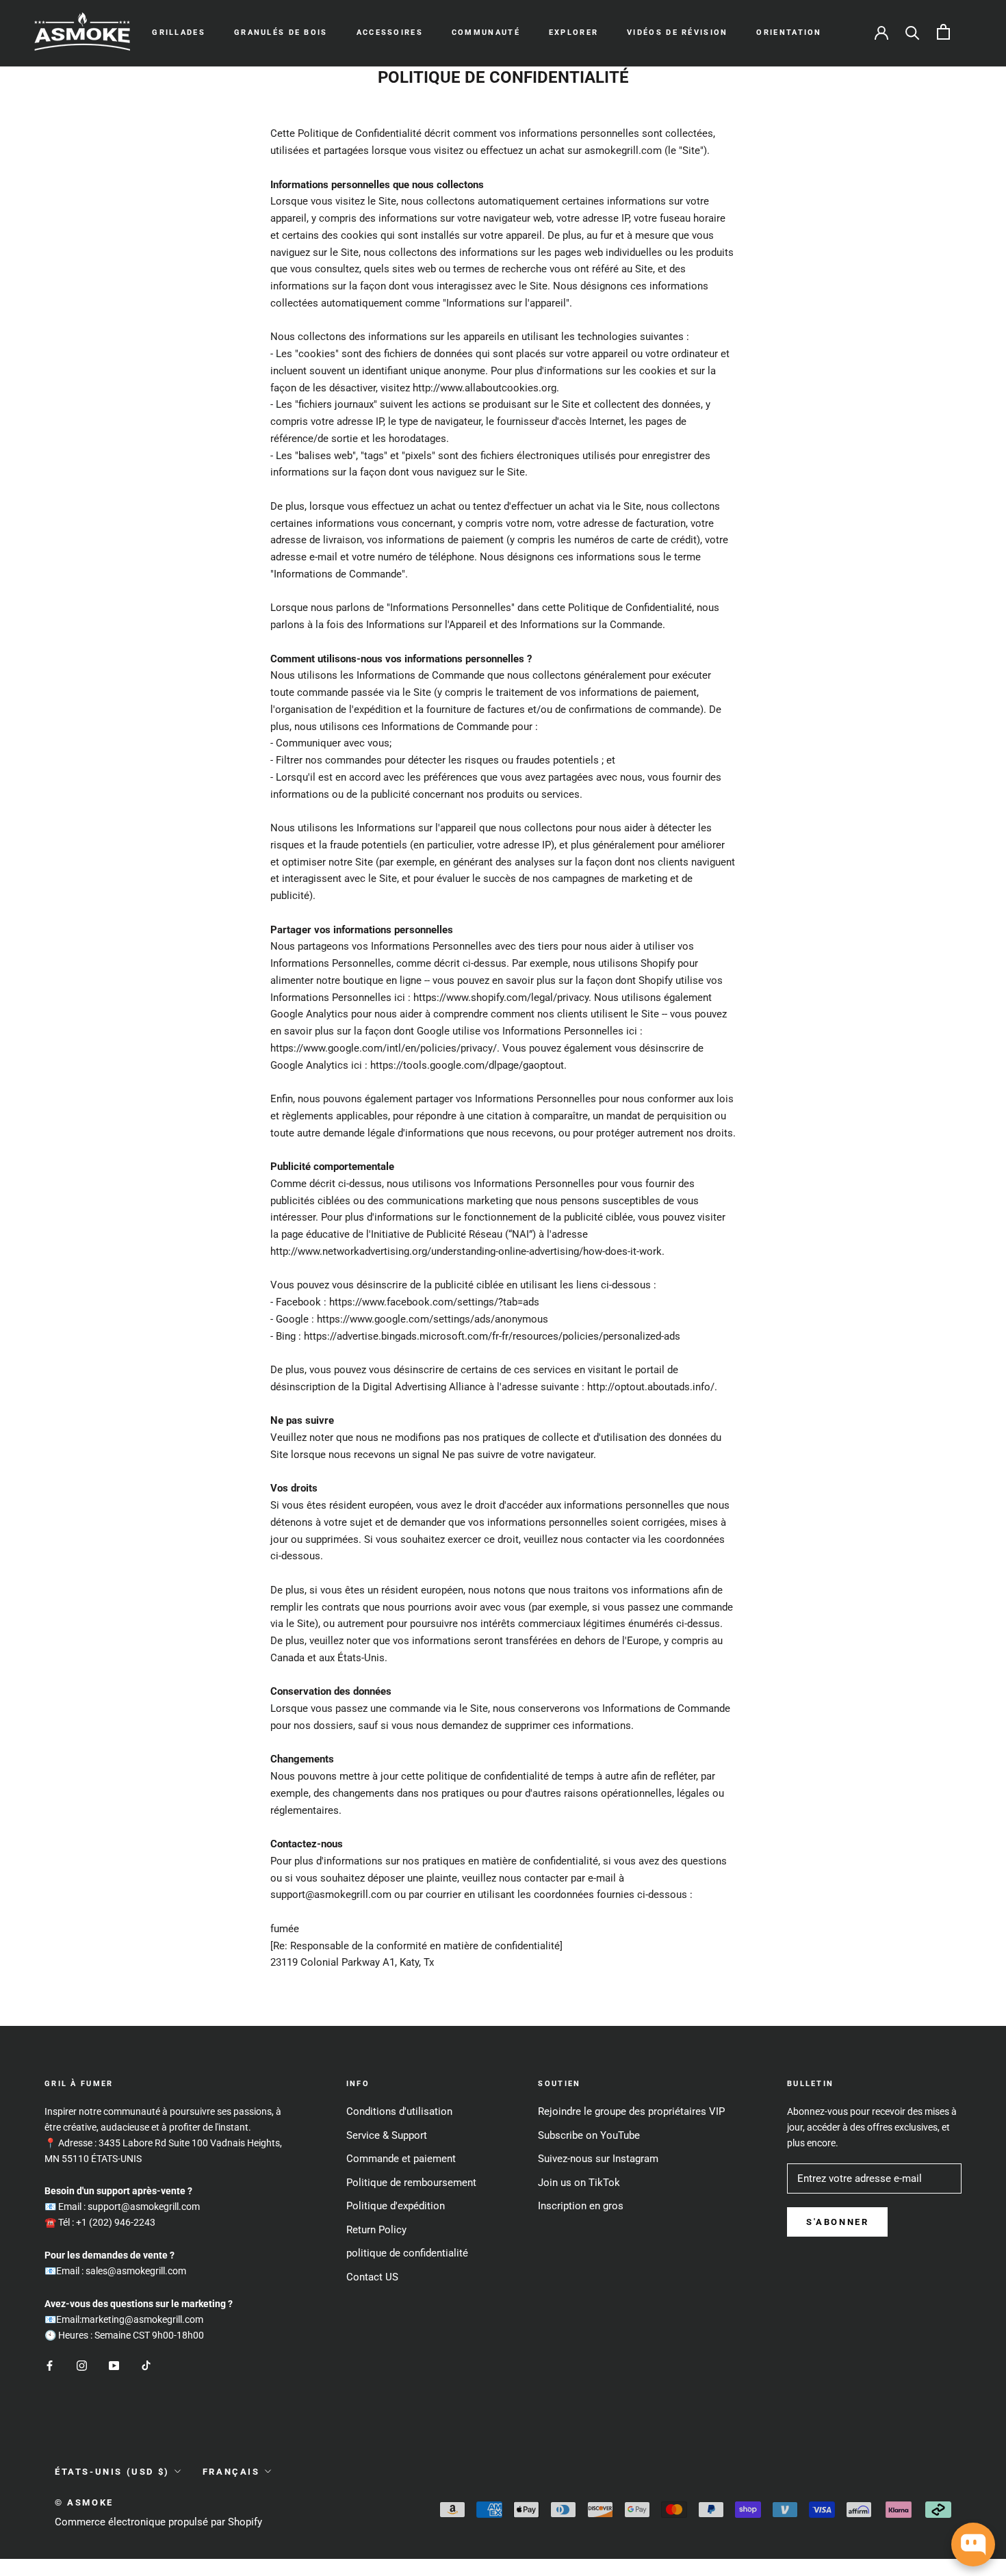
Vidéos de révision (677, 32)
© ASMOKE (84, 2502)
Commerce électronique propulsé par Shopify (158, 2522)
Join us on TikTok (579, 2183)
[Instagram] (82, 2366)
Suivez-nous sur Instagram (598, 2159)
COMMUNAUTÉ (486, 32)
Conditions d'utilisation (399, 2111)
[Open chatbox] (973, 2545)
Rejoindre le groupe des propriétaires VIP (631, 2111)
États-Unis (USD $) (112, 2472)
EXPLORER (573, 32)
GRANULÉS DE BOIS (281, 32)
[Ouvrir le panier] (943, 32)
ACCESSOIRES (390, 32)
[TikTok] (146, 2366)
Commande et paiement (401, 2159)
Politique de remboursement (411, 2183)
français (231, 2472)
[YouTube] (114, 2366)
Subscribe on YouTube (589, 2135)
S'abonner (837, 2222)
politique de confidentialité (407, 2253)
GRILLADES (179, 32)
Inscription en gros (581, 2206)
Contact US (372, 2277)
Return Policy (376, 2230)
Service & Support (387, 2135)
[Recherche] (913, 32)
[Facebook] (50, 2366)
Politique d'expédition (396, 2206)
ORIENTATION (789, 32)
